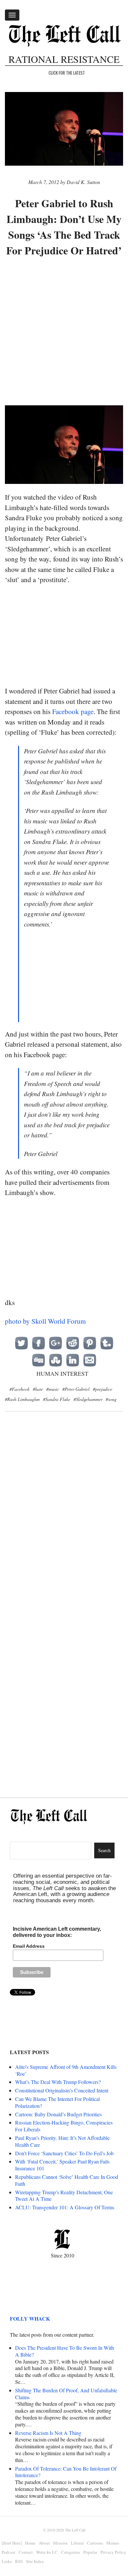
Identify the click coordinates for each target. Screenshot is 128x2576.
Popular (90, 2552)
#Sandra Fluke (57, 1399)
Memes (113, 2543)
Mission (60, 2543)
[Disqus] (64, 1523)
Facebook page (73, 711)
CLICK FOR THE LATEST (67, 73)
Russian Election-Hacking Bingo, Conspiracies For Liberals (64, 2126)
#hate (38, 1389)
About (44, 2543)
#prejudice (103, 1389)
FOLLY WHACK (30, 2318)
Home (30, 2543)
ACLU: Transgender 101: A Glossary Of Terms (65, 2207)
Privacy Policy (113, 2552)
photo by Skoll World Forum (45, 1321)
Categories (71, 2552)
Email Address (29, 1946)
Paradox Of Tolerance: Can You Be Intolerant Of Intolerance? (66, 2472)
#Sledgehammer (88, 1399)
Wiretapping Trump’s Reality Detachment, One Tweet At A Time (64, 2196)
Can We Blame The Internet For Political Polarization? (57, 2102)
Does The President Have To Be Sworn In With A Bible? (64, 2351)
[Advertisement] (64, 332)
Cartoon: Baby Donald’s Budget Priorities (58, 2114)
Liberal (77, 2543)
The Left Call (75, 2530)
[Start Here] (12, 2543)
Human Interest (62, 1373)
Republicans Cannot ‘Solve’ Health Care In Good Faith (67, 2180)
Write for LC (47, 2552)
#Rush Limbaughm (22, 1399)
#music (53, 1389)
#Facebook (20, 1389)
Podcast (9, 2552)
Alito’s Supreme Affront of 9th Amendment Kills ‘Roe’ (66, 2070)
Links (7, 2561)
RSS (19, 2561)
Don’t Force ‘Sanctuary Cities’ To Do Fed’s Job (64, 2153)
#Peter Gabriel (76, 1389)
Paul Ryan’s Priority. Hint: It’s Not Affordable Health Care (62, 2141)
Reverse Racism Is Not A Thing (48, 2433)
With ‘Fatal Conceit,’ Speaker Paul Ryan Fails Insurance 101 (62, 2165)
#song (111, 1399)
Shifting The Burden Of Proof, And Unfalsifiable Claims (66, 2394)
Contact (26, 2552)
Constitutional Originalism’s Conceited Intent (62, 2090)
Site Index (35, 2561)
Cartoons (95, 2543)
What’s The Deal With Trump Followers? (58, 2082)
